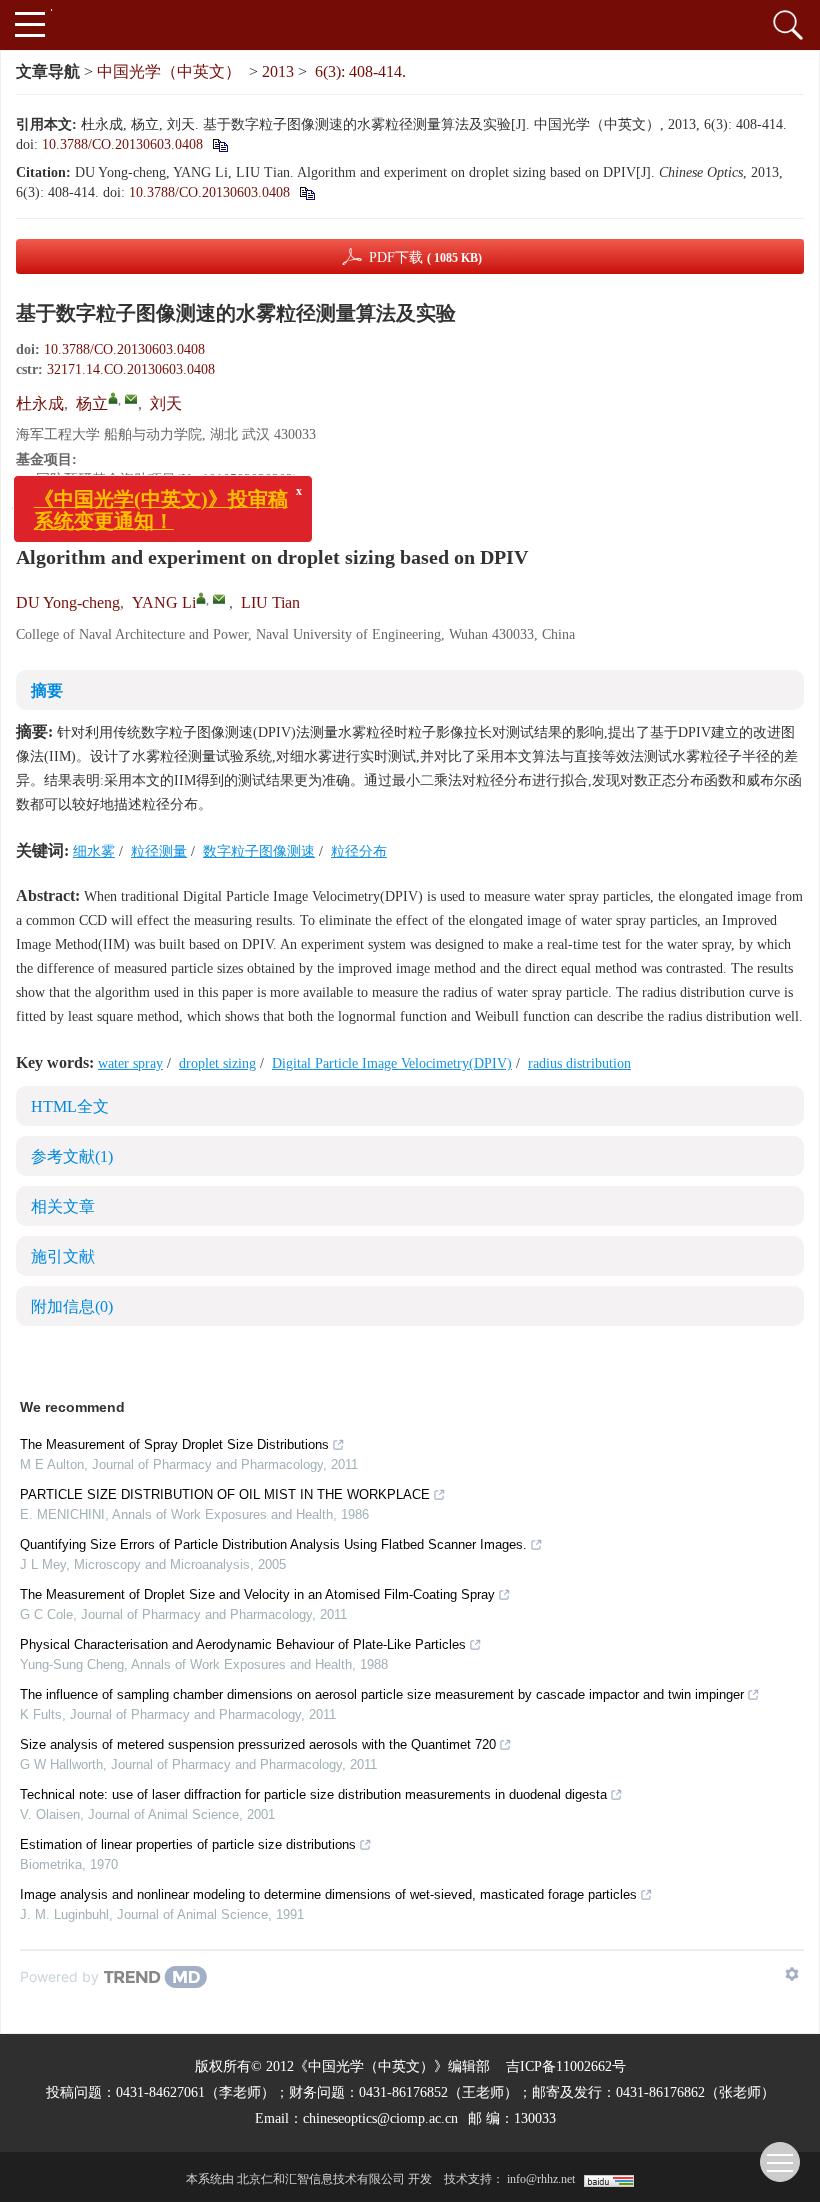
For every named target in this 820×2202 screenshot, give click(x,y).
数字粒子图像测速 (259, 851)
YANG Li (164, 602)
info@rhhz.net (541, 2179)
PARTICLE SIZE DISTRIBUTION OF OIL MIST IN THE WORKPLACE (225, 1494)
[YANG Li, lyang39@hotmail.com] (201, 598)
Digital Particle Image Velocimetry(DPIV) (392, 1063)
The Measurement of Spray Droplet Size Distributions (174, 1444)
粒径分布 (359, 851)
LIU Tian (270, 602)
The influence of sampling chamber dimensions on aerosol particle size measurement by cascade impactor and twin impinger (382, 1694)
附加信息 (72, 1306)
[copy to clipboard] (306, 192)
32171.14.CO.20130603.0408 (131, 369)
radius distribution (579, 1063)
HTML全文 (70, 1106)
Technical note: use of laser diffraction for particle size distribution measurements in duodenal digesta (313, 1794)
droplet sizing (217, 1063)
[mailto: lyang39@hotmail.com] (219, 599)
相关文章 (63, 1206)
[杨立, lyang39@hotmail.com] (113, 398)
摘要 (47, 690)
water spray (130, 1063)
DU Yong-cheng (68, 602)
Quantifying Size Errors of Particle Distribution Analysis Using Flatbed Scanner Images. (273, 1544)
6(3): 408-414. (360, 71)
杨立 (92, 403)
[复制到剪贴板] (219, 144)
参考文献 (72, 1156)
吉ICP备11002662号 (566, 2066)
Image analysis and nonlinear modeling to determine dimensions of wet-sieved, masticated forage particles (328, 1894)
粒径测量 (159, 851)
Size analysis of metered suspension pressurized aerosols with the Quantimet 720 (258, 1744)
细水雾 (94, 851)
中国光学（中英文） (169, 71)
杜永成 (40, 403)
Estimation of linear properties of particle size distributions (188, 1844)
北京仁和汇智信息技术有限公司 (321, 2179)
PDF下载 (425, 257)
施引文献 (63, 1256)
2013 (278, 71)
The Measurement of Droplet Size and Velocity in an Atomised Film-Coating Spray (257, 1594)
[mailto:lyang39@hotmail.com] (131, 399)
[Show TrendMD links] (792, 1974)
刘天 (166, 403)
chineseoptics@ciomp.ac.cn (380, 2118)
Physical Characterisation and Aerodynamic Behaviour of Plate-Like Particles (243, 1644)
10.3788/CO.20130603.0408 (122, 144)
